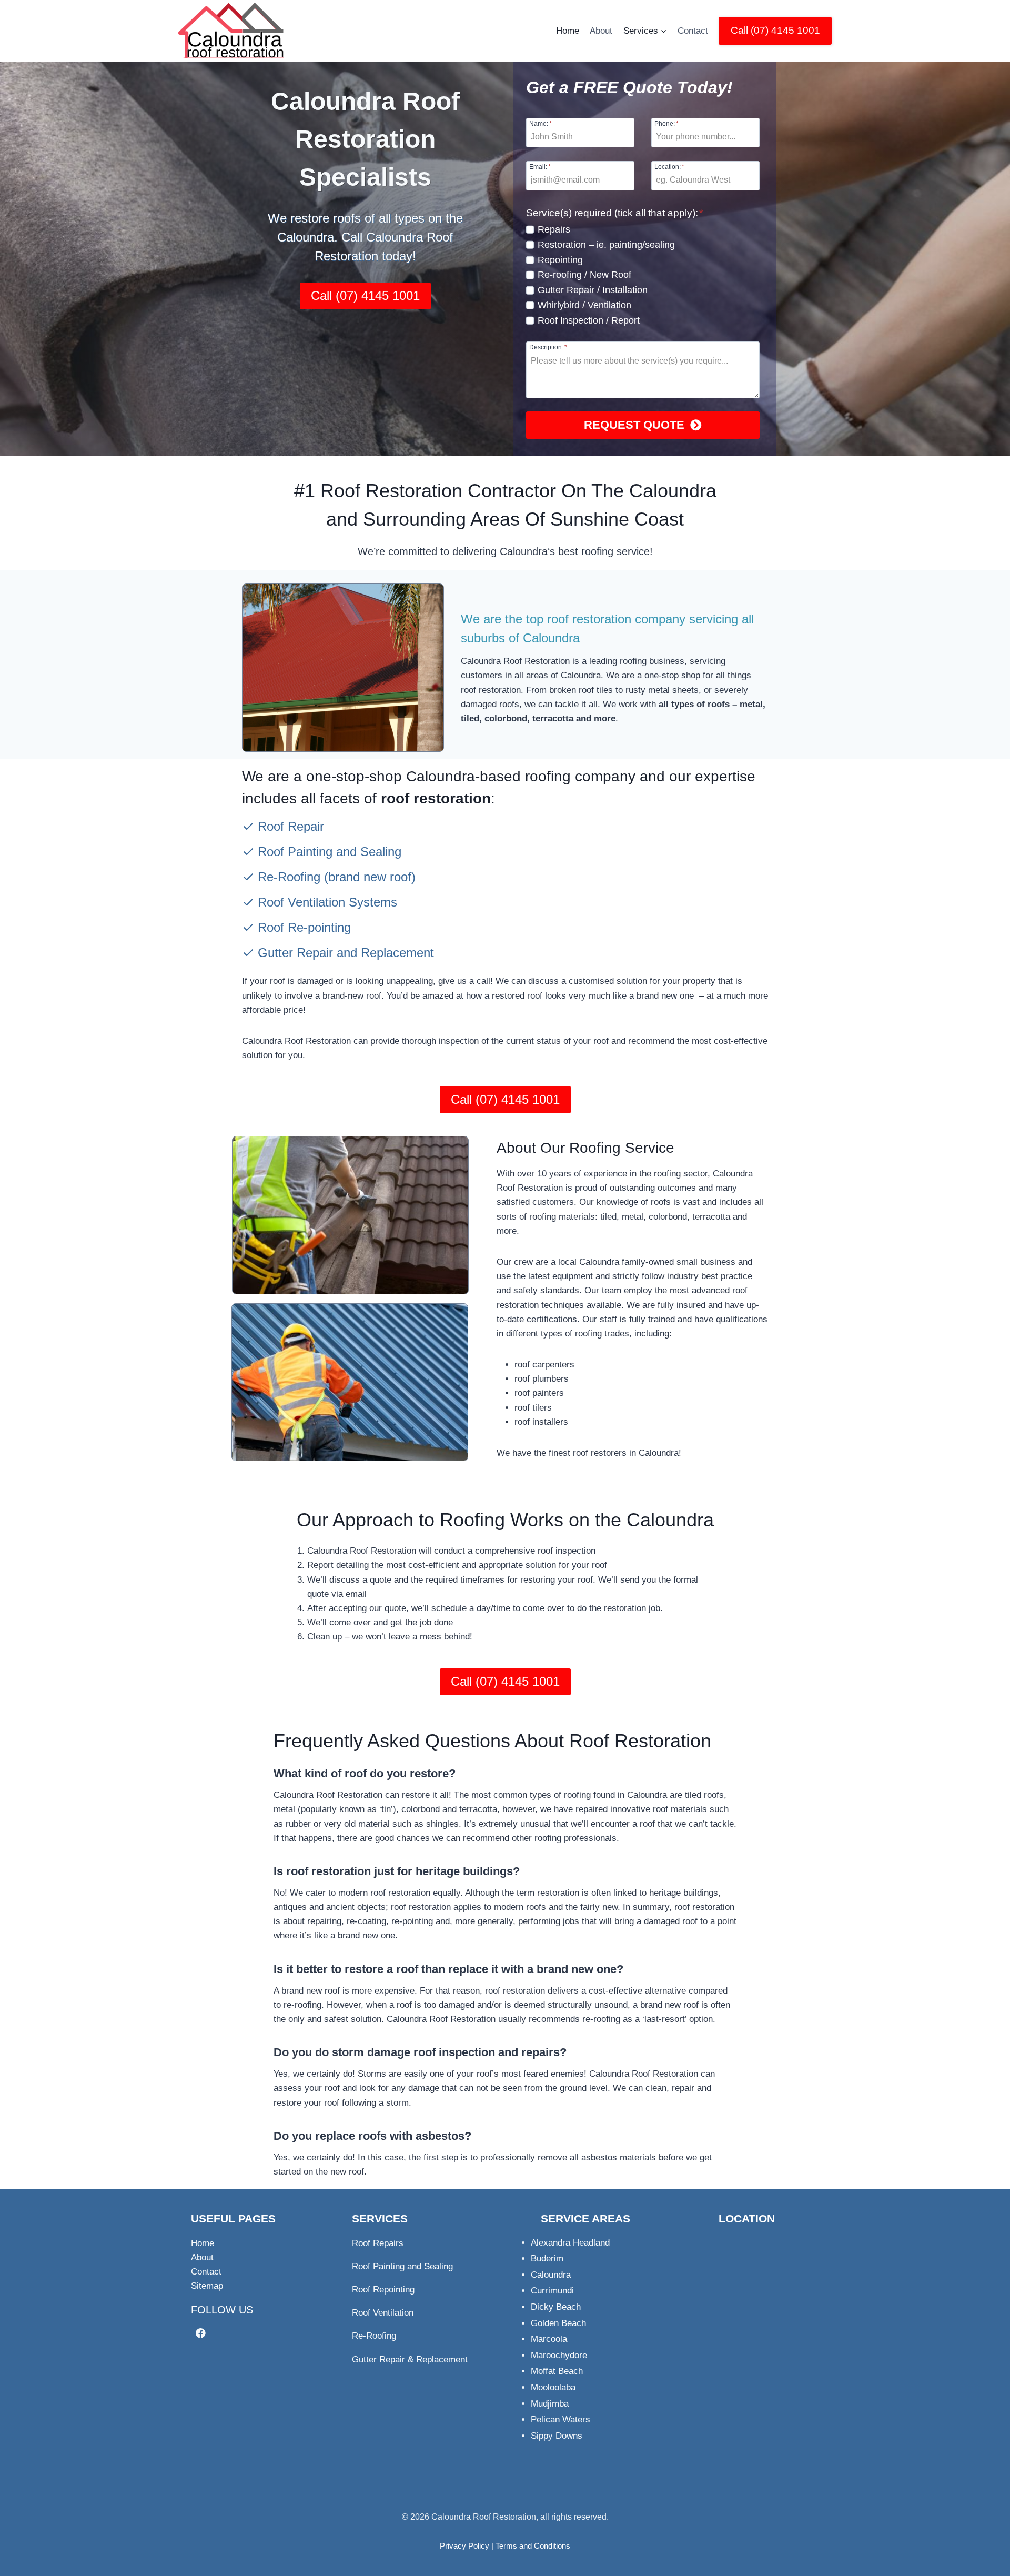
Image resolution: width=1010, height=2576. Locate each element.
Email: (540, 167)
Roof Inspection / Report (589, 320)
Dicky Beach (556, 2307)
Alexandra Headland (570, 2243)
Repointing (560, 260)
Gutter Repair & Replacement (410, 2359)
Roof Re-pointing (304, 927)
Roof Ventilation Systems (327, 902)
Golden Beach (558, 2323)
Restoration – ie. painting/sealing (606, 245)
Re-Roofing (289, 877)
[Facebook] (201, 2333)
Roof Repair (291, 826)
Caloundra (551, 2275)
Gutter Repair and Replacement (346, 953)
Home (568, 31)
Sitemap (207, 2286)
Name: (541, 123)
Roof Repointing (383, 2290)
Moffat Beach (557, 2371)
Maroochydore (559, 2355)
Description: (548, 347)
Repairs (554, 229)
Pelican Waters (560, 2419)
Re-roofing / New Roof (584, 275)
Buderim (547, 2258)
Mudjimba (550, 2404)
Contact (693, 31)
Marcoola (549, 2339)
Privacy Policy (464, 2546)
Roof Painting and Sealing (330, 852)
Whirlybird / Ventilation (584, 305)
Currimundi (552, 2291)
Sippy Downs (557, 2436)
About (601, 31)
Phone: (666, 123)
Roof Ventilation (383, 2313)
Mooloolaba (553, 2387)
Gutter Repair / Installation (593, 290)
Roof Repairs (378, 2243)
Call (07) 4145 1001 (775, 30)
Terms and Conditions (533, 2546)
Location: (669, 167)
